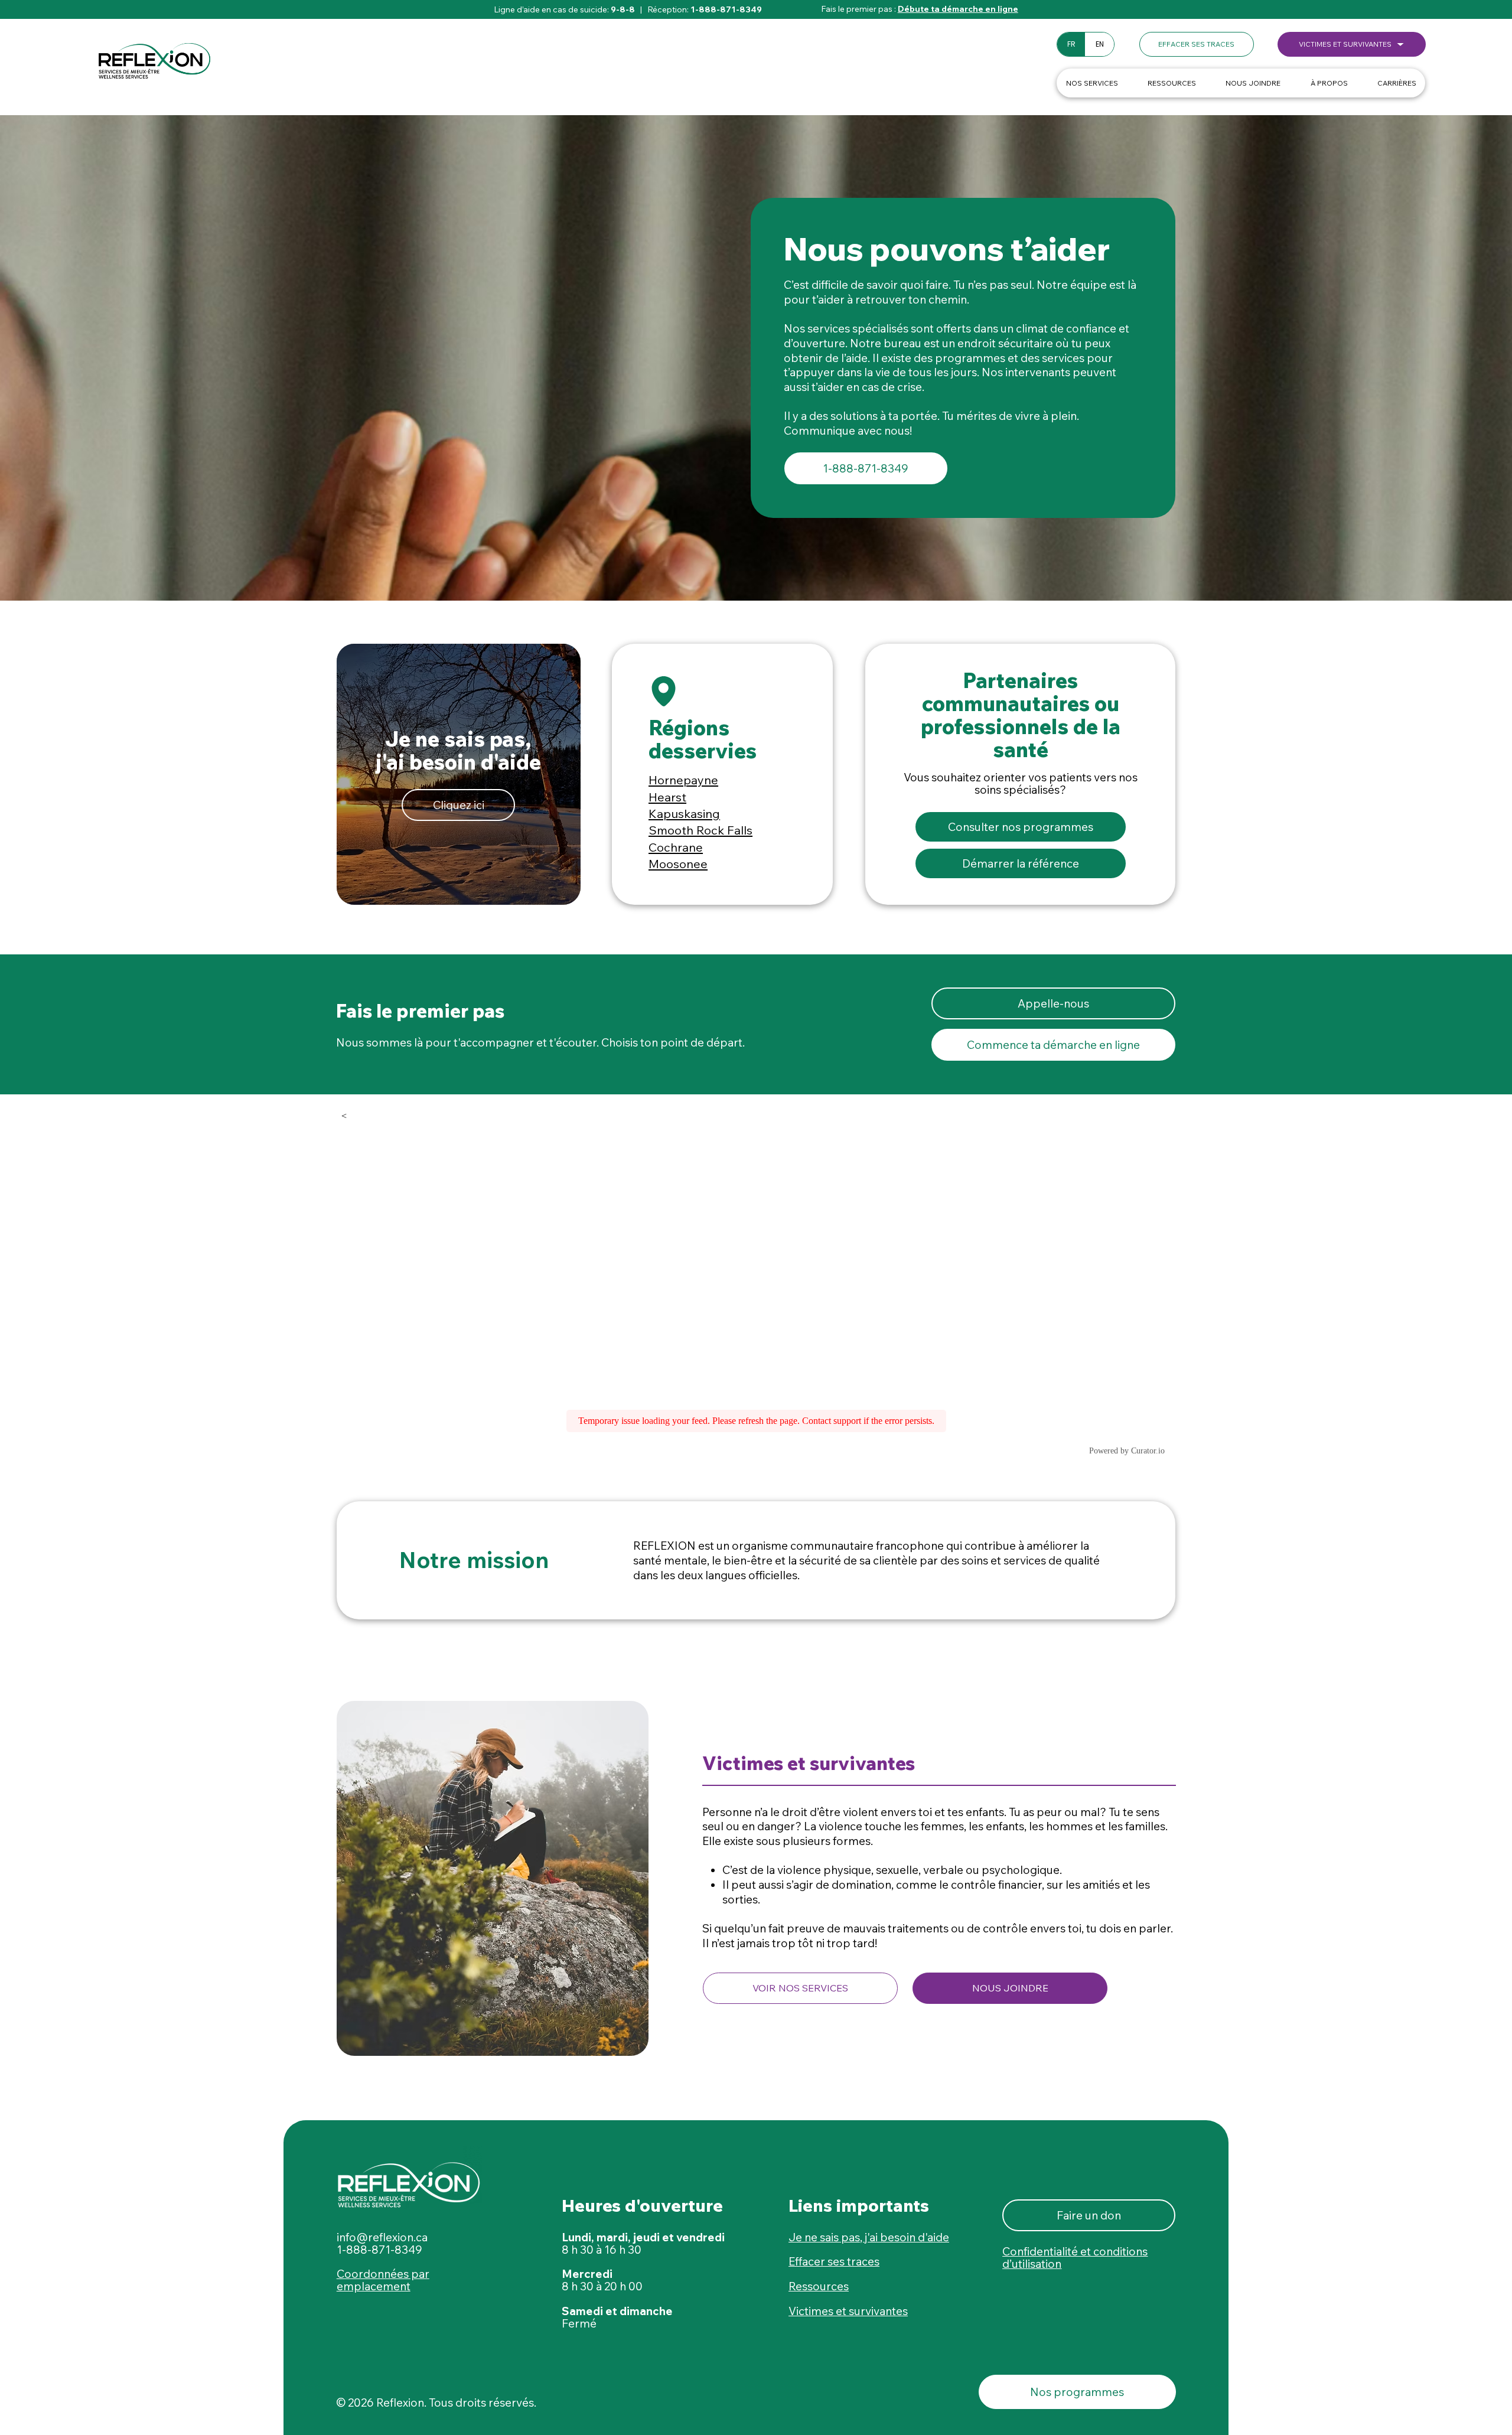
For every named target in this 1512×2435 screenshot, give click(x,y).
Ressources (819, 2286)
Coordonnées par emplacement (383, 2280)
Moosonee (678, 864)
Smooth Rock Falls (700, 830)
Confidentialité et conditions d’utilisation (1075, 2258)
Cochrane (676, 847)
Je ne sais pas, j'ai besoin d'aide (869, 2237)
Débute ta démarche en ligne (958, 9)
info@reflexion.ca (382, 2237)
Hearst (667, 797)
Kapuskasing (684, 814)
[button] (1197, 44)
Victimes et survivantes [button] (848, 2311)
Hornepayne (683, 780)
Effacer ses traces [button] (834, 2261)
